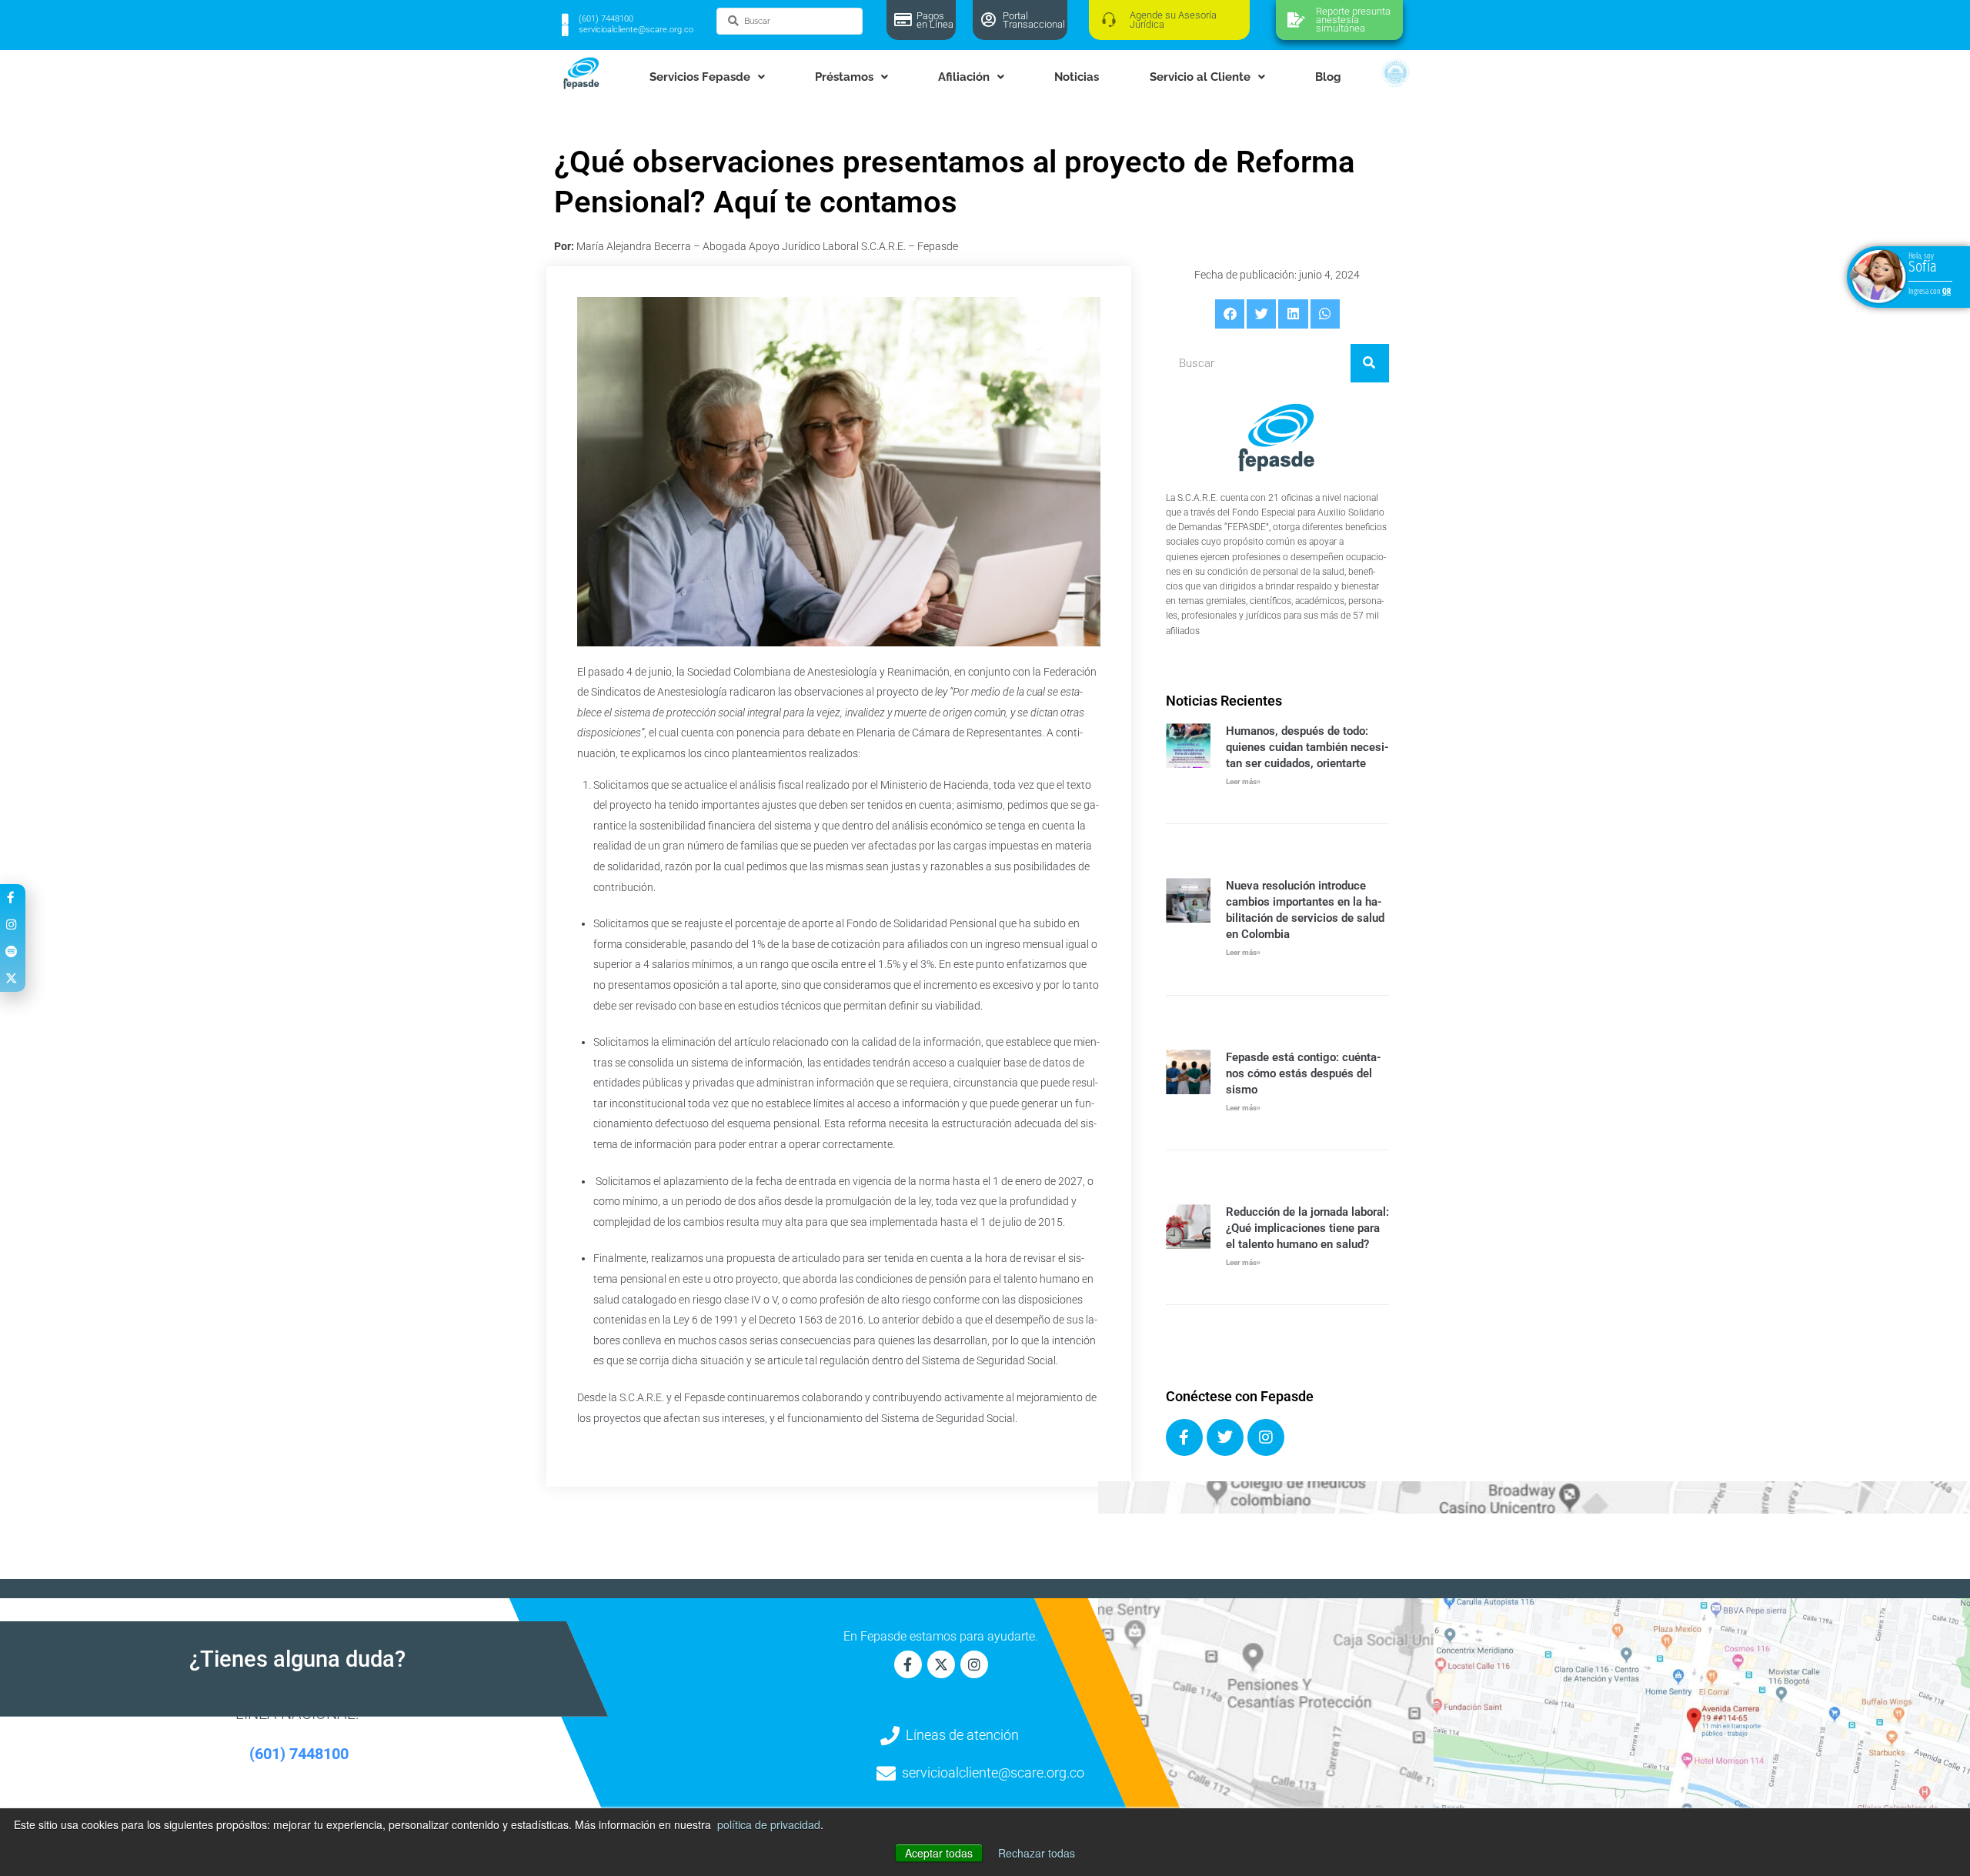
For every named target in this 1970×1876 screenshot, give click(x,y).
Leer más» (1243, 781)
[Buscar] (1370, 363)
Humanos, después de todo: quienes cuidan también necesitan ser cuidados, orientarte (1307, 747)
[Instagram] (1266, 1437)
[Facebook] (1184, 1437)
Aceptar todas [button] (939, 1853)
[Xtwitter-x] (941, 1664)
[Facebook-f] (908, 1664)
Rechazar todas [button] (1037, 1853)
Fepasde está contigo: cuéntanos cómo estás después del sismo (1304, 1073)
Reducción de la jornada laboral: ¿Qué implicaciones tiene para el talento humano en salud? (1307, 1228)
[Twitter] (1225, 1437)
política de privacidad (769, 1824)
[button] (1230, 314)
